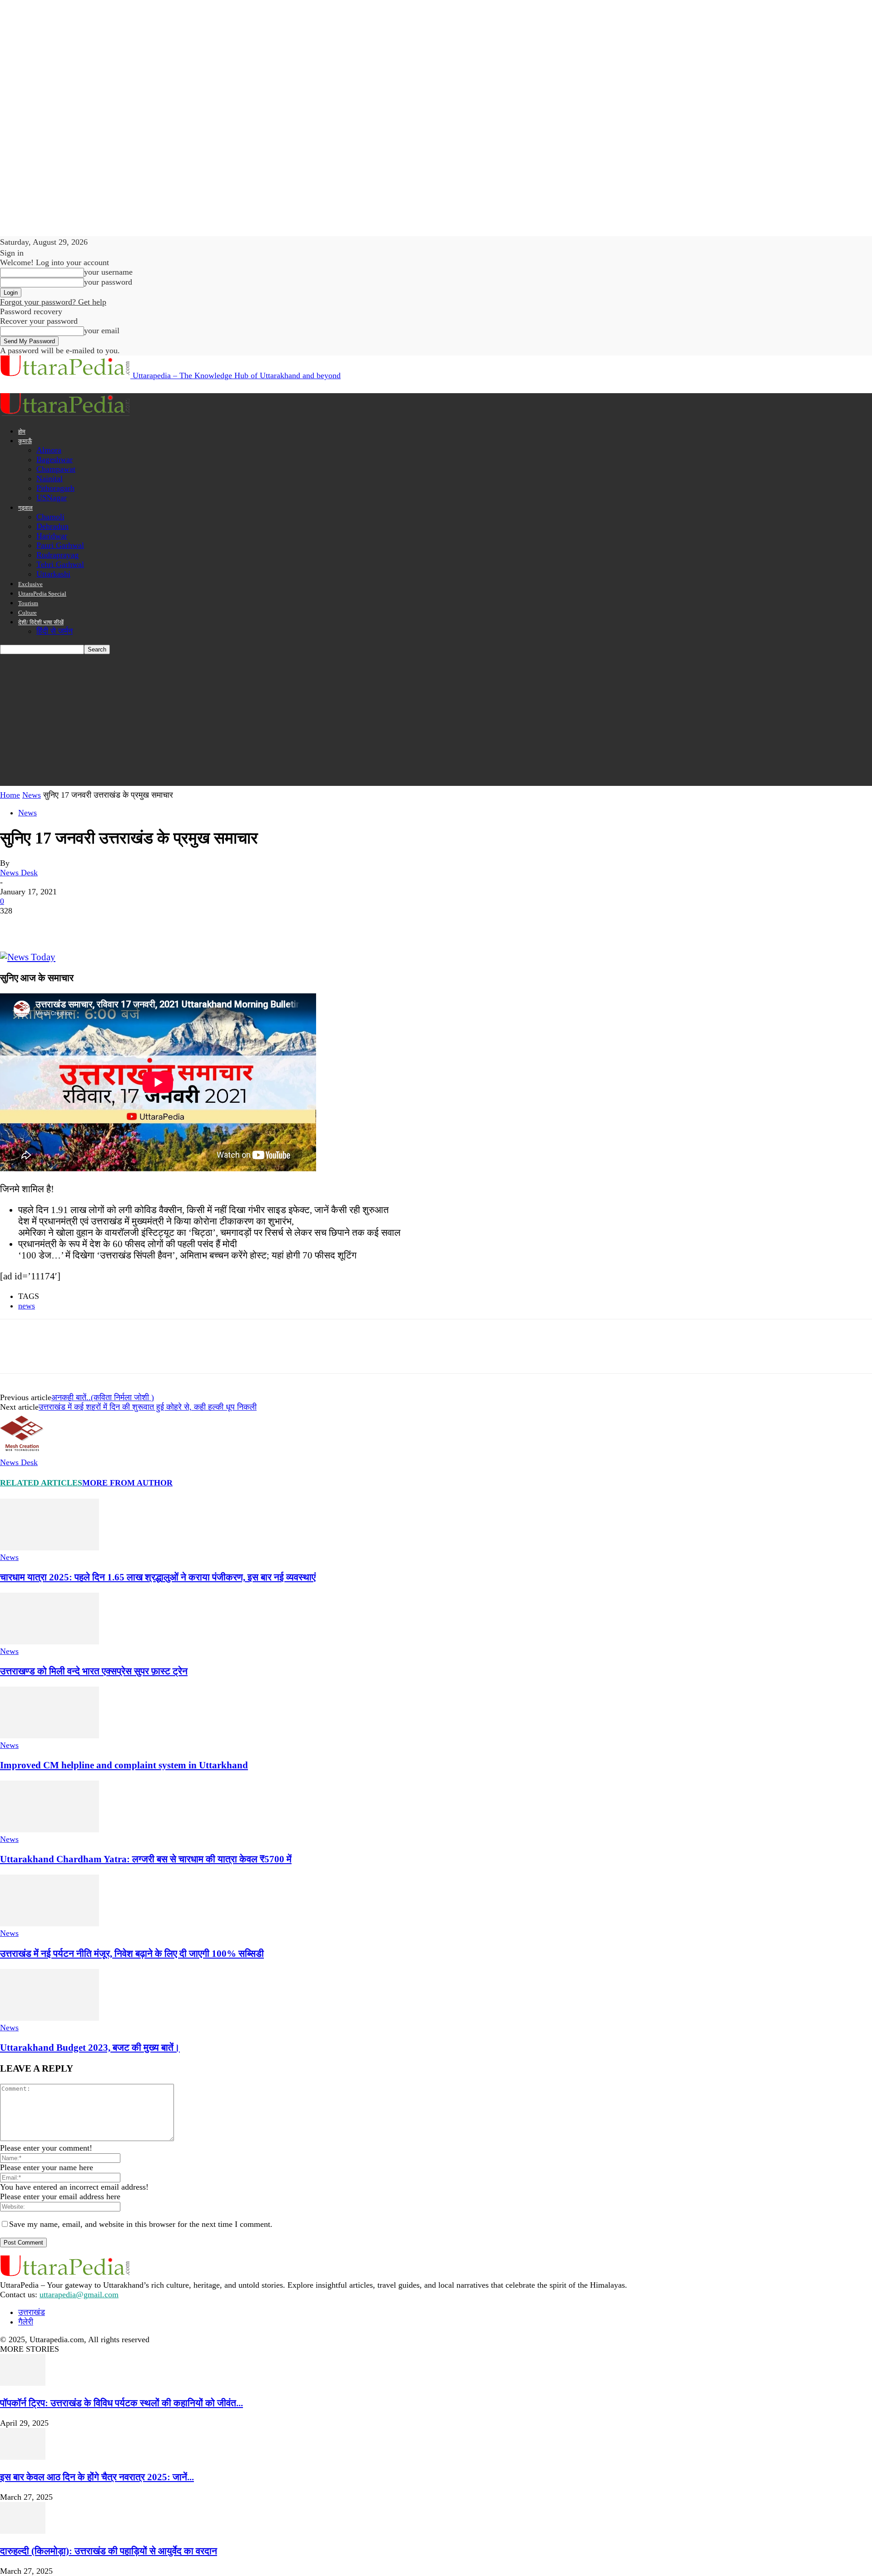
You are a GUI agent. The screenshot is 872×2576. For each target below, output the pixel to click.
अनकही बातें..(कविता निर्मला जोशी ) (103, 1397)
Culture (27, 613)
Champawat (56, 469)
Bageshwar (54, 459)
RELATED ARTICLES (41, 1483)
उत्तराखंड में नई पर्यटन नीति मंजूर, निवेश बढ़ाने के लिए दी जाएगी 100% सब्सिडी (132, 1954)
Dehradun (52, 526)
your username (108, 272)
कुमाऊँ (25, 441)
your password (108, 282)
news (27, 1306)
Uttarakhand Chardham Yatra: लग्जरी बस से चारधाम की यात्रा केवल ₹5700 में (146, 1859)
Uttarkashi (53, 574)
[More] (146, 925)
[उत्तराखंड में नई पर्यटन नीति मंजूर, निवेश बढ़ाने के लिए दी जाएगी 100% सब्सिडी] (50, 1924)
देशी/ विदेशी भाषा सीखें (41, 622)
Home (10, 795)
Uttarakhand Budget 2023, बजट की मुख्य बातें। (90, 2048)
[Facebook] (15, 925)
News (32, 795)
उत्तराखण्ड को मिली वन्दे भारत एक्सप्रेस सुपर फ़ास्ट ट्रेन (94, 1671)
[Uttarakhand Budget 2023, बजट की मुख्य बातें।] (50, 2018)
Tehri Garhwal (60, 564)
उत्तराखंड (32, 2312)
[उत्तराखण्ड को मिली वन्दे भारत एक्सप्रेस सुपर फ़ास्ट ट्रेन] (50, 1642)
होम (22, 432)
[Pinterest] (80, 925)
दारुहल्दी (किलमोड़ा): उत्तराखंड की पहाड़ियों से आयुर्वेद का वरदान (109, 2551)
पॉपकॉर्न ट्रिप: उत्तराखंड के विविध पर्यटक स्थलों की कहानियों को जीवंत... (121, 2403)
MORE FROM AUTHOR (127, 1483)
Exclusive (30, 584)
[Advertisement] (436, 722)
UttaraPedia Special (42, 594)
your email (102, 331)
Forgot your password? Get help (53, 302)
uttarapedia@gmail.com (79, 2295)
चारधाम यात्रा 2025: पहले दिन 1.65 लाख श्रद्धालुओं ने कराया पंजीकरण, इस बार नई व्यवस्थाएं (158, 1577)
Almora (49, 450)
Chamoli (50, 517)
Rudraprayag (57, 555)
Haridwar (52, 536)
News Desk (19, 873)
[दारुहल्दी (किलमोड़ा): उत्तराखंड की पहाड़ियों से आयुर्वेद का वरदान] (23, 2531)
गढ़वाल (25, 508)
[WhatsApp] (113, 925)
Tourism (28, 603)
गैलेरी (26, 2322)
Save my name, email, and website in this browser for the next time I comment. (141, 2224)
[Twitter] (48, 925)
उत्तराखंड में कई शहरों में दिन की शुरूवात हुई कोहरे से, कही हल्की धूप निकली (148, 1407)
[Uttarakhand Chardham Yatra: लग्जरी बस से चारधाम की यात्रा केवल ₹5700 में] (50, 1830)
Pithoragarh (55, 488)
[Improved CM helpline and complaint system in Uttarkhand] (50, 1736)
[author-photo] (22, 1453)
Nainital (50, 479)
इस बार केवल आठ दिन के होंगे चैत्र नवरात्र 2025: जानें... (97, 2477)
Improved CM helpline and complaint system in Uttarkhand (124, 1765)
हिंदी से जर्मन (54, 631)
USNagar (52, 498)
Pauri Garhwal (60, 545)
